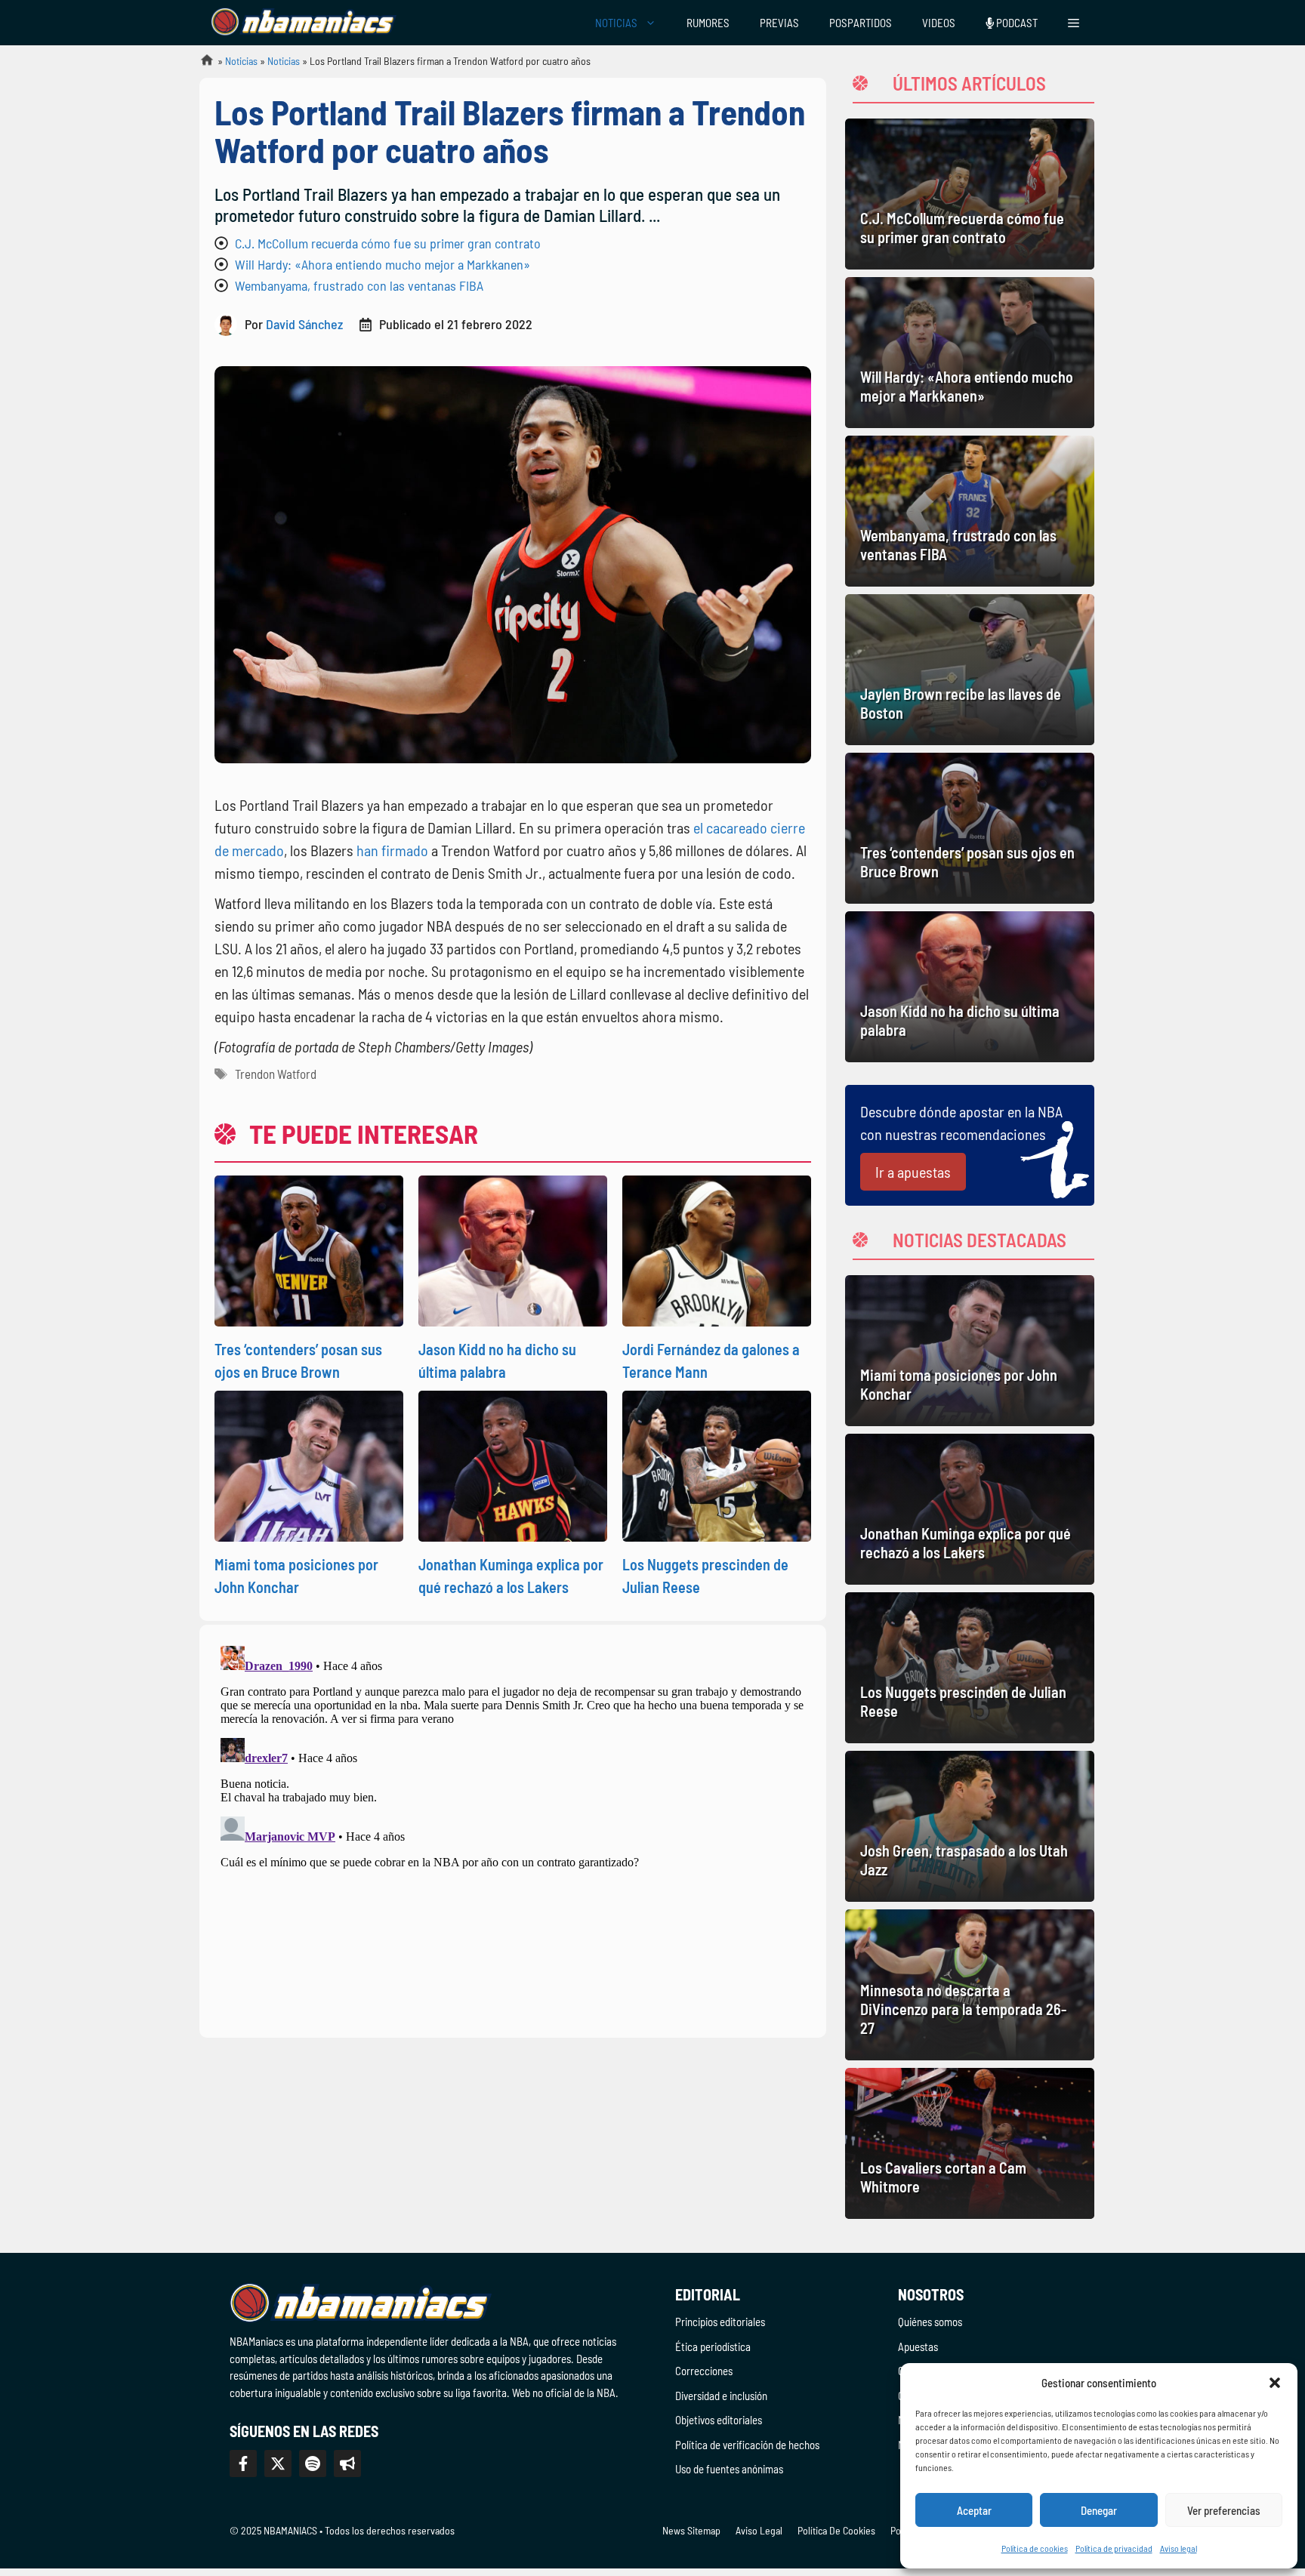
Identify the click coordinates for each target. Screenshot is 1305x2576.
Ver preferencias (1224, 2510)
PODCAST (1016, 23)
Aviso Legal (759, 2530)
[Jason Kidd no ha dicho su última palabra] (970, 987)
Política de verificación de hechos (747, 2445)
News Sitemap (691, 2530)
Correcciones (704, 2371)
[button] (1275, 2383)
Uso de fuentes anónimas (729, 2469)
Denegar (1099, 2510)
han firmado (392, 850)
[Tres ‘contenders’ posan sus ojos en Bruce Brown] (970, 828)
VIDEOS (939, 23)
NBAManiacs (201, 65)
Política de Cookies (836, 2530)
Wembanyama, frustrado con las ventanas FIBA (359, 285)
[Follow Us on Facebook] (243, 2464)
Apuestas (918, 2346)
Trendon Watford (276, 1074)
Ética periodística (713, 2346)
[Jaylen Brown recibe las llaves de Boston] (970, 670)
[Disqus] (513, 1829)
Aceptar (974, 2510)
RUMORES (708, 23)
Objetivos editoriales (719, 2420)
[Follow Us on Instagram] (313, 2464)
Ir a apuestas (913, 1172)
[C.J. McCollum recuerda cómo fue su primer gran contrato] (970, 194)
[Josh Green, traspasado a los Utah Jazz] (970, 1826)
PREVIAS (779, 23)
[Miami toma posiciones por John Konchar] (970, 1351)
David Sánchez (304, 324)
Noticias (241, 61)
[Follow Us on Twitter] (278, 2464)
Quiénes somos (930, 2322)
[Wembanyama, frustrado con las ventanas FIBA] (970, 511)
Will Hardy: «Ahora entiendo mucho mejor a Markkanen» (383, 264)
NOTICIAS (616, 23)
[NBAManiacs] (304, 23)
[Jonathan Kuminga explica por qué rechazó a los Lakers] (970, 1509)
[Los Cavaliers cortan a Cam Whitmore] (970, 2143)
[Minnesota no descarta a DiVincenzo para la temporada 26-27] (970, 1985)
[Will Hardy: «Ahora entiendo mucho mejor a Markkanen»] (970, 353)
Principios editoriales (720, 2322)
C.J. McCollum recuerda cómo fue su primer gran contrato (388, 243)
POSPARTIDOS (861, 23)
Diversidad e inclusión (721, 2396)
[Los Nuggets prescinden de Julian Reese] (970, 1668)
